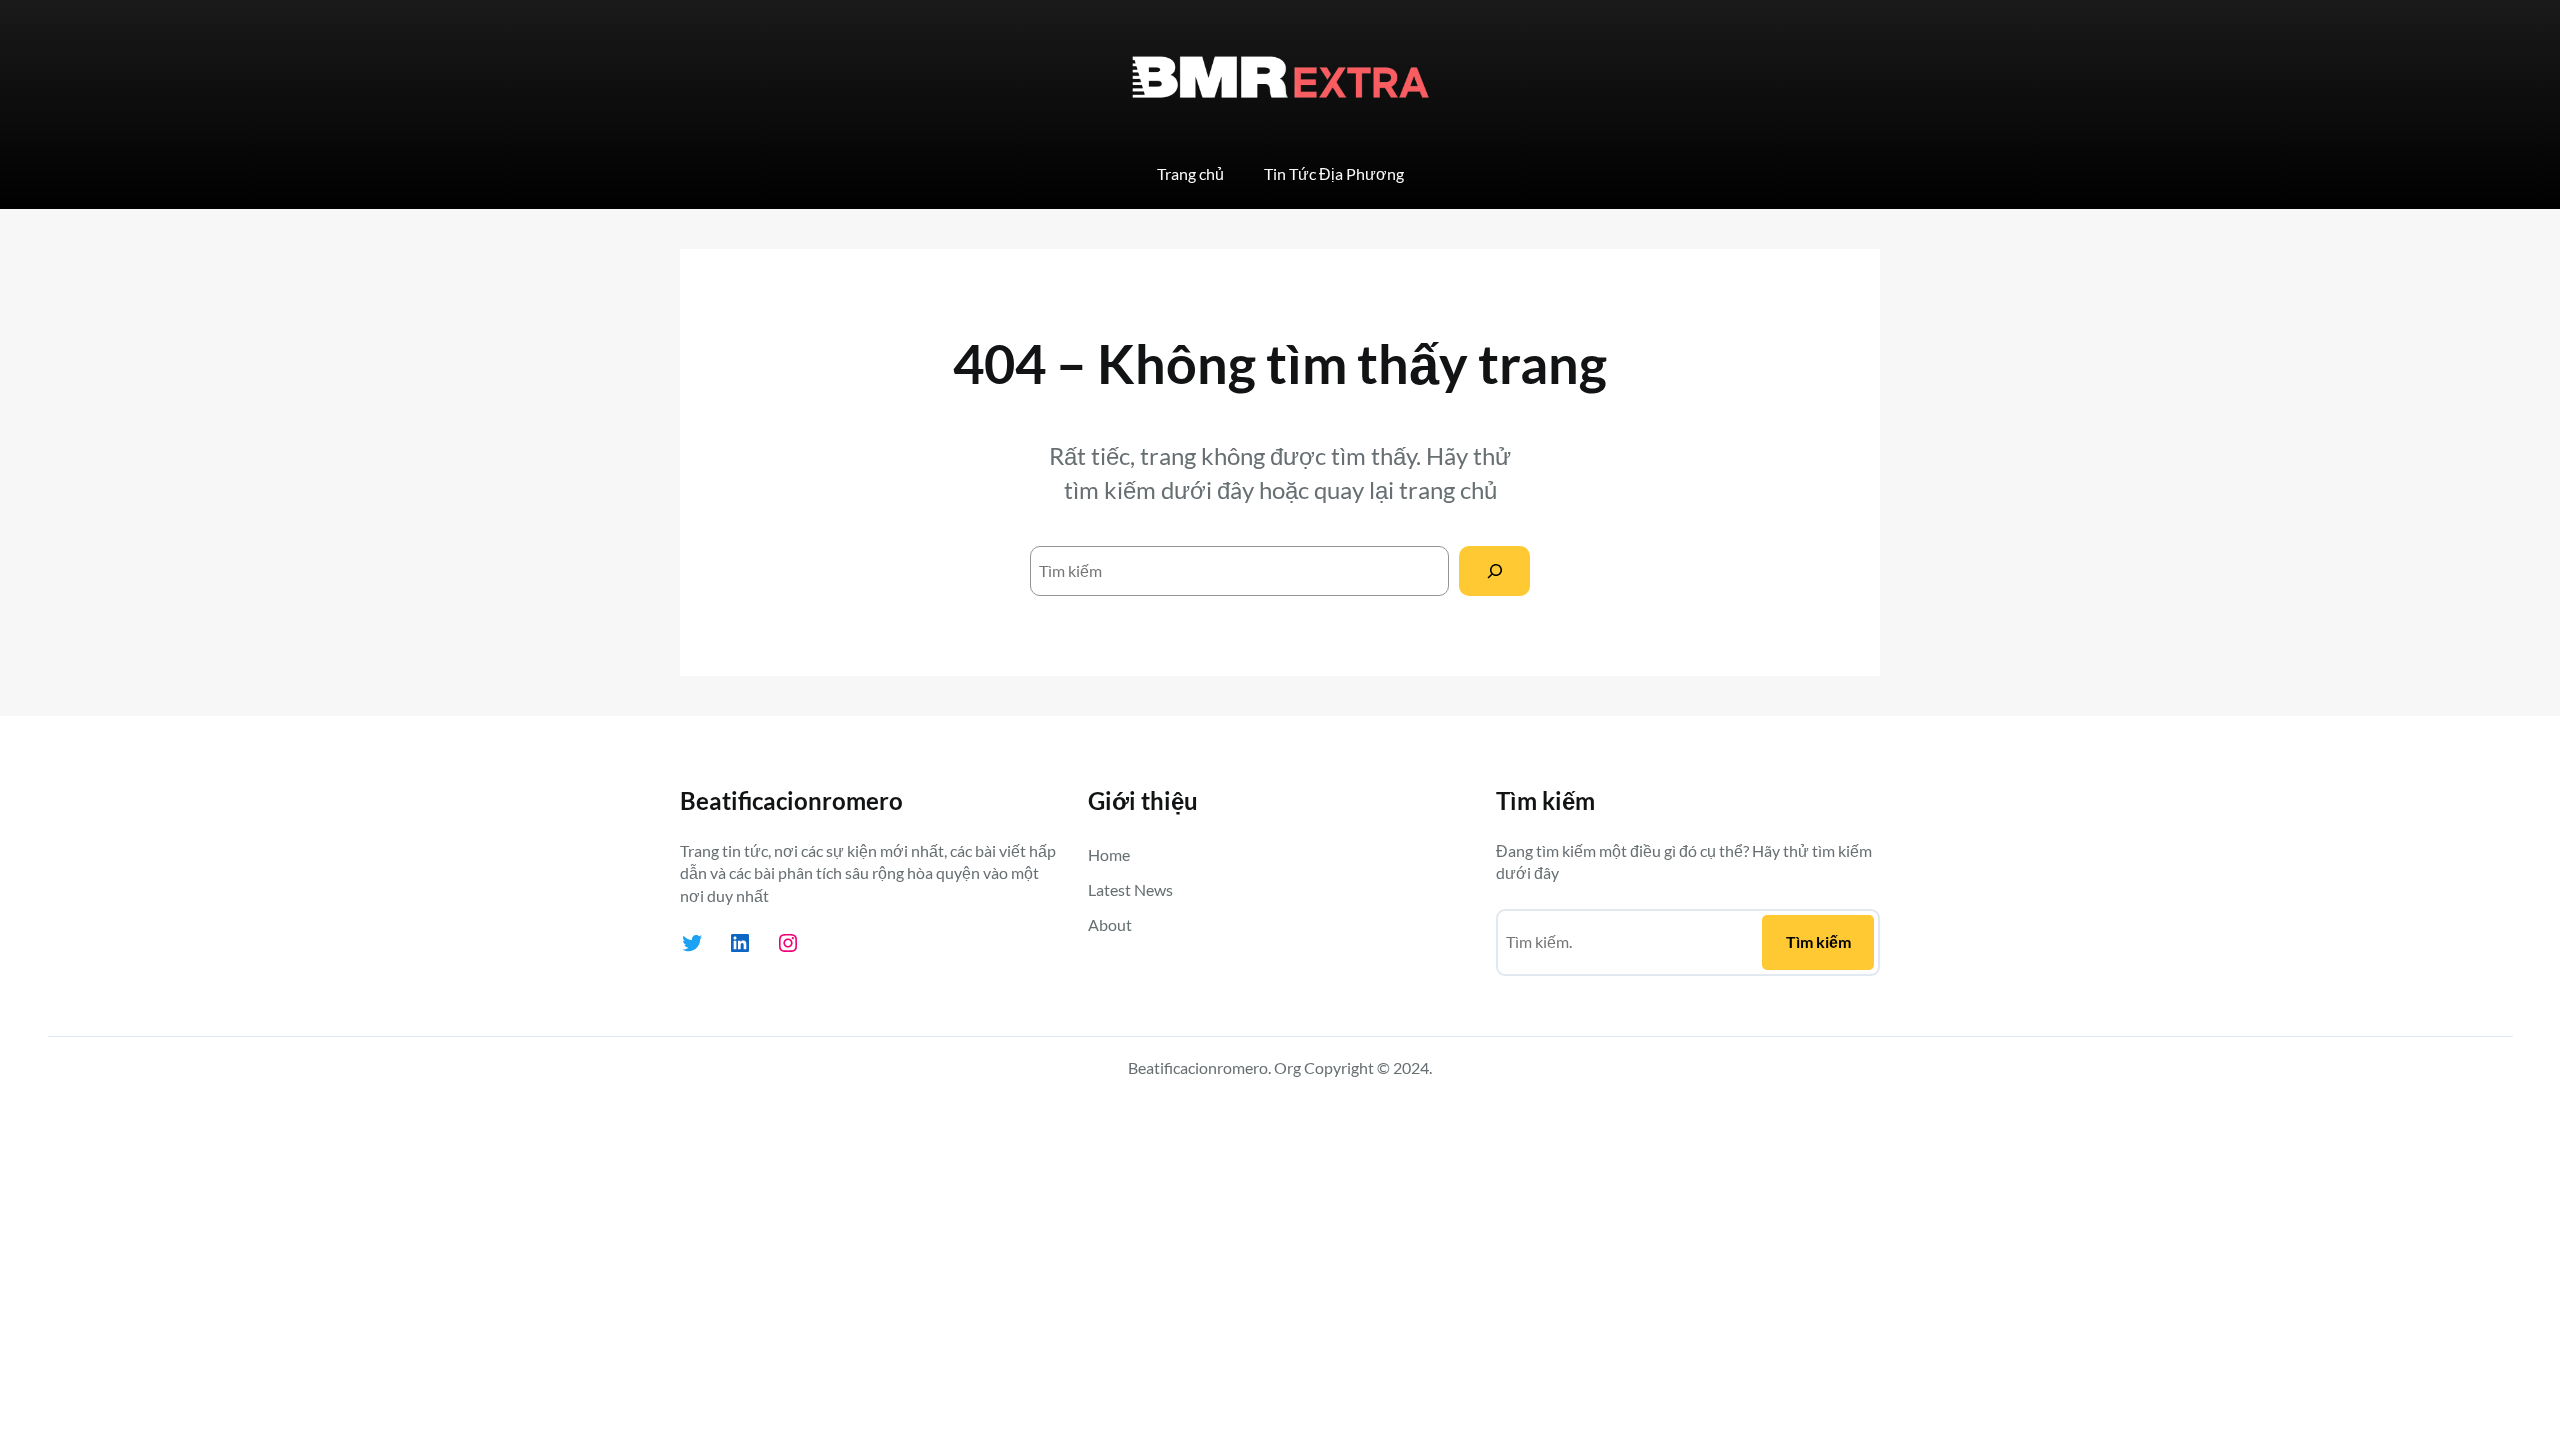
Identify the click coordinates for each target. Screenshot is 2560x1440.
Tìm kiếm (1818, 941)
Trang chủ (1190, 173)
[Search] (1494, 570)
